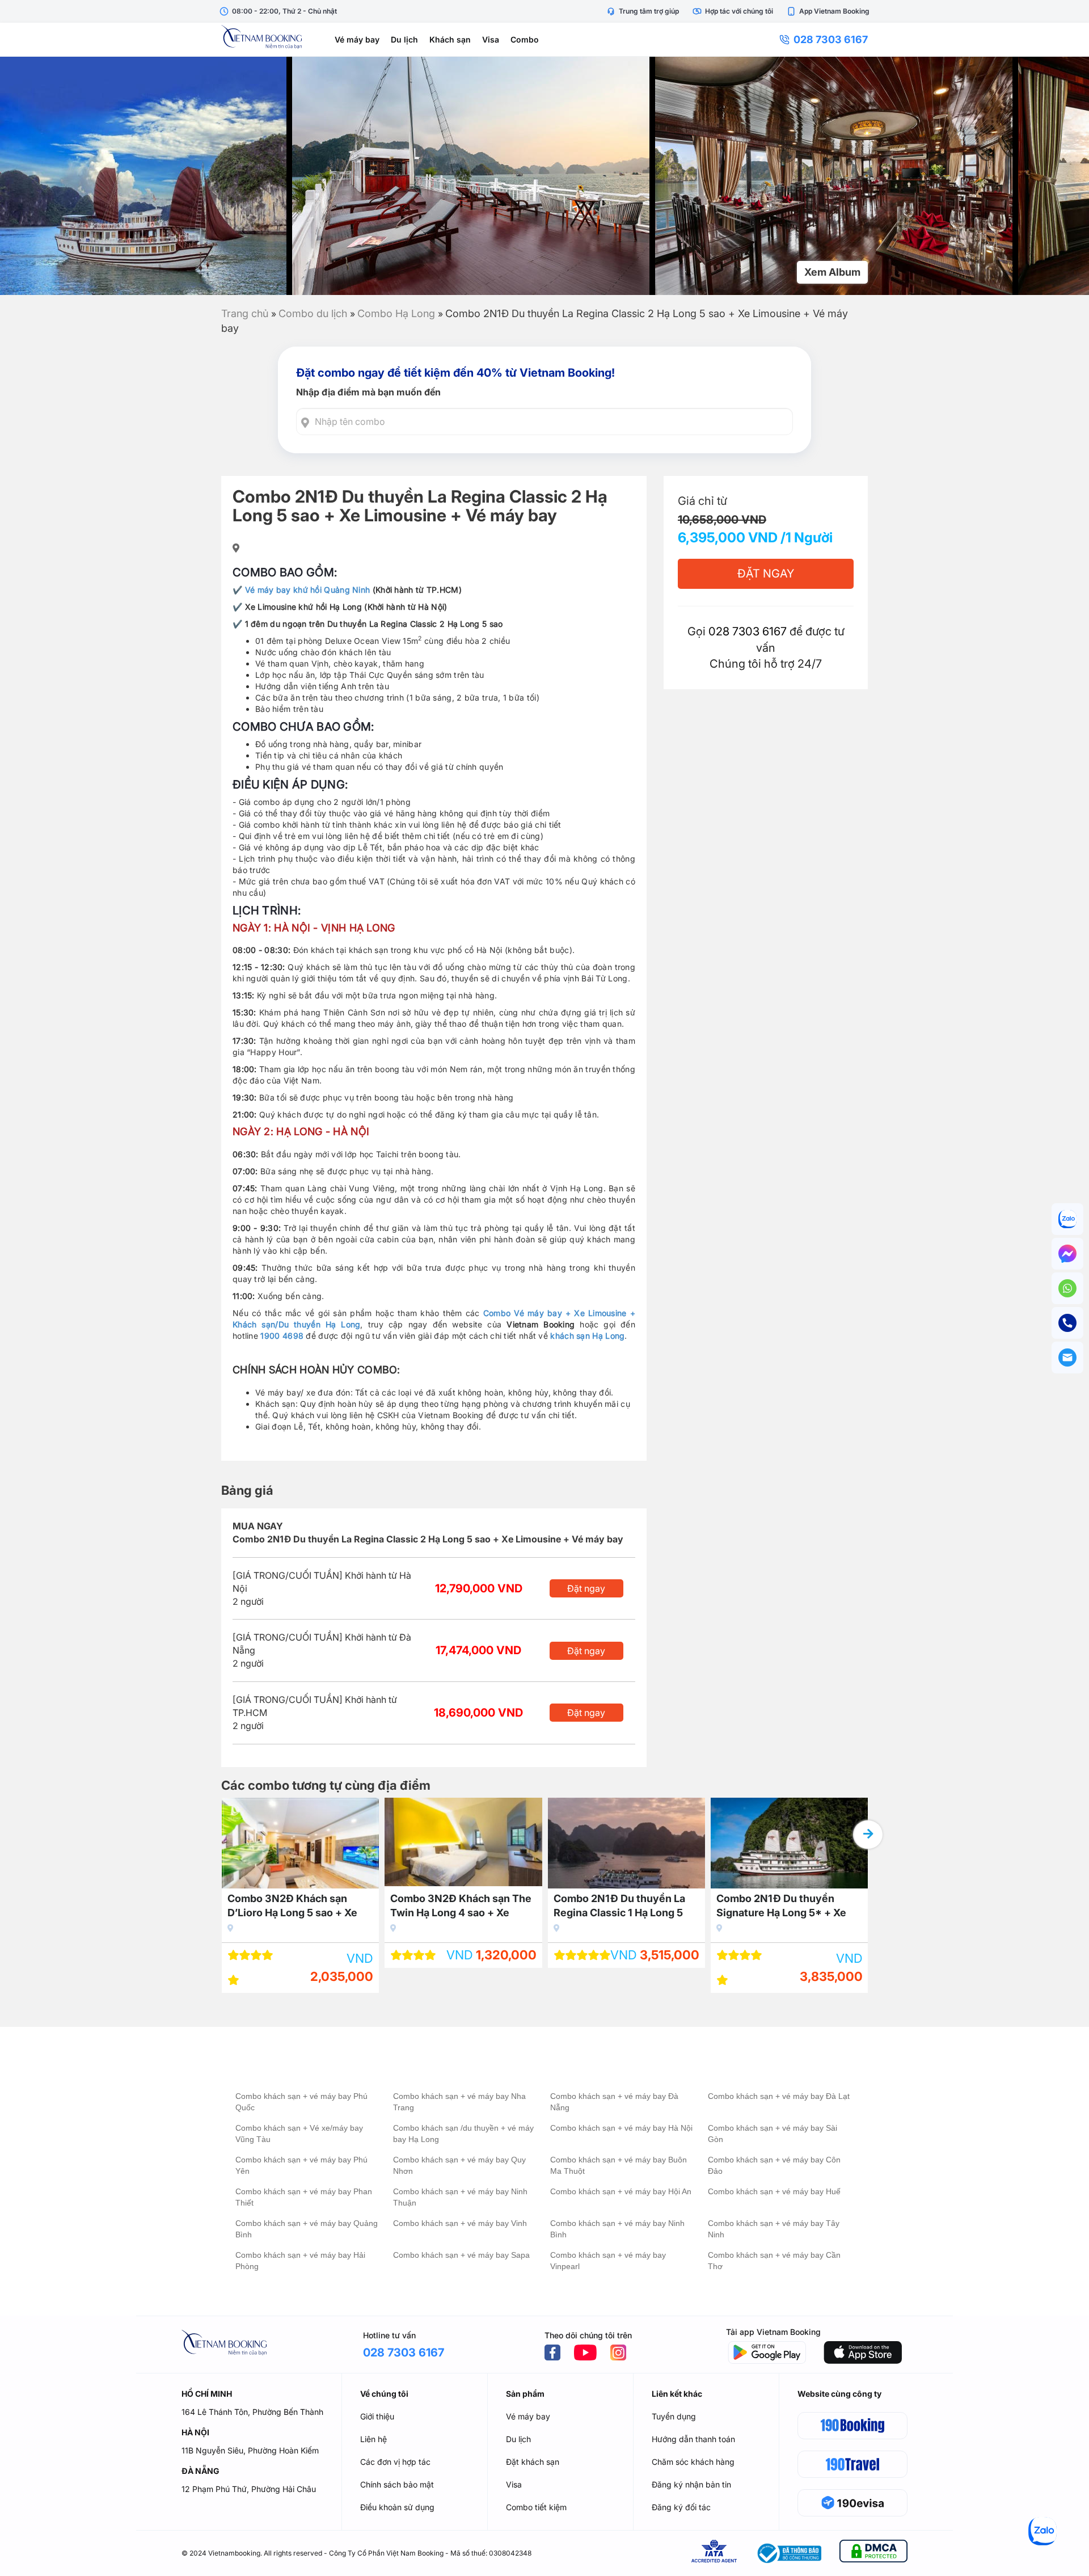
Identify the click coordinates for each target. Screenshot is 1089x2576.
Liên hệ (373, 2439)
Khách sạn (450, 39)
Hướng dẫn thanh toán (693, 2439)
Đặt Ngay (766, 574)
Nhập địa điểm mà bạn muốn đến (368, 392)
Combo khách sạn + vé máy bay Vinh (460, 2223)
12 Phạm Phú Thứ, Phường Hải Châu (249, 2489)
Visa (491, 39)
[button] (868, 1835)
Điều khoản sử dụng (397, 2507)
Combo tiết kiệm (536, 2507)
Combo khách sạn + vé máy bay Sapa (461, 2255)
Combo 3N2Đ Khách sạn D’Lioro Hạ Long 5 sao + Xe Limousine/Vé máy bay (292, 1907)
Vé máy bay (357, 39)
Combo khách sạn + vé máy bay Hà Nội (621, 2128)
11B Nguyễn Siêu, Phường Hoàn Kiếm (250, 2450)
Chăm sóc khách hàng (693, 2462)
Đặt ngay (586, 1588)
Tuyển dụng (674, 2416)
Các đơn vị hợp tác (395, 2462)
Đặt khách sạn (533, 2462)
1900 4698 (282, 1336)
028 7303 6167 (831, 39)
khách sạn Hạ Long (587, 1336)
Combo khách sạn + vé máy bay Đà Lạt (779, 2096)
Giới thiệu (377, 2416)
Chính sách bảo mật (397, 2484)
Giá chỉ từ (702, 501)
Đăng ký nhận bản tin (691, 2484)
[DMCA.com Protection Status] (873, 2553)
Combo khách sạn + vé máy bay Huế (774, 2191)
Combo (525, 39)
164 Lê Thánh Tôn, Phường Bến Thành (252, 2412)
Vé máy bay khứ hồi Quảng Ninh (308, 590)
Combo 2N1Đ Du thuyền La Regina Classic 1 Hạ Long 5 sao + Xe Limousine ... (619, 1907)
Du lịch (404, 39)
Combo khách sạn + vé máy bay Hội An (621, 2191)
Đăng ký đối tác (681, 2507)
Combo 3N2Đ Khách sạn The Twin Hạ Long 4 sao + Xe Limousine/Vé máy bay (461, 1907)
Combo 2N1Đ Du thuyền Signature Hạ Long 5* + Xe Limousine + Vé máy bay (781, 1907)
